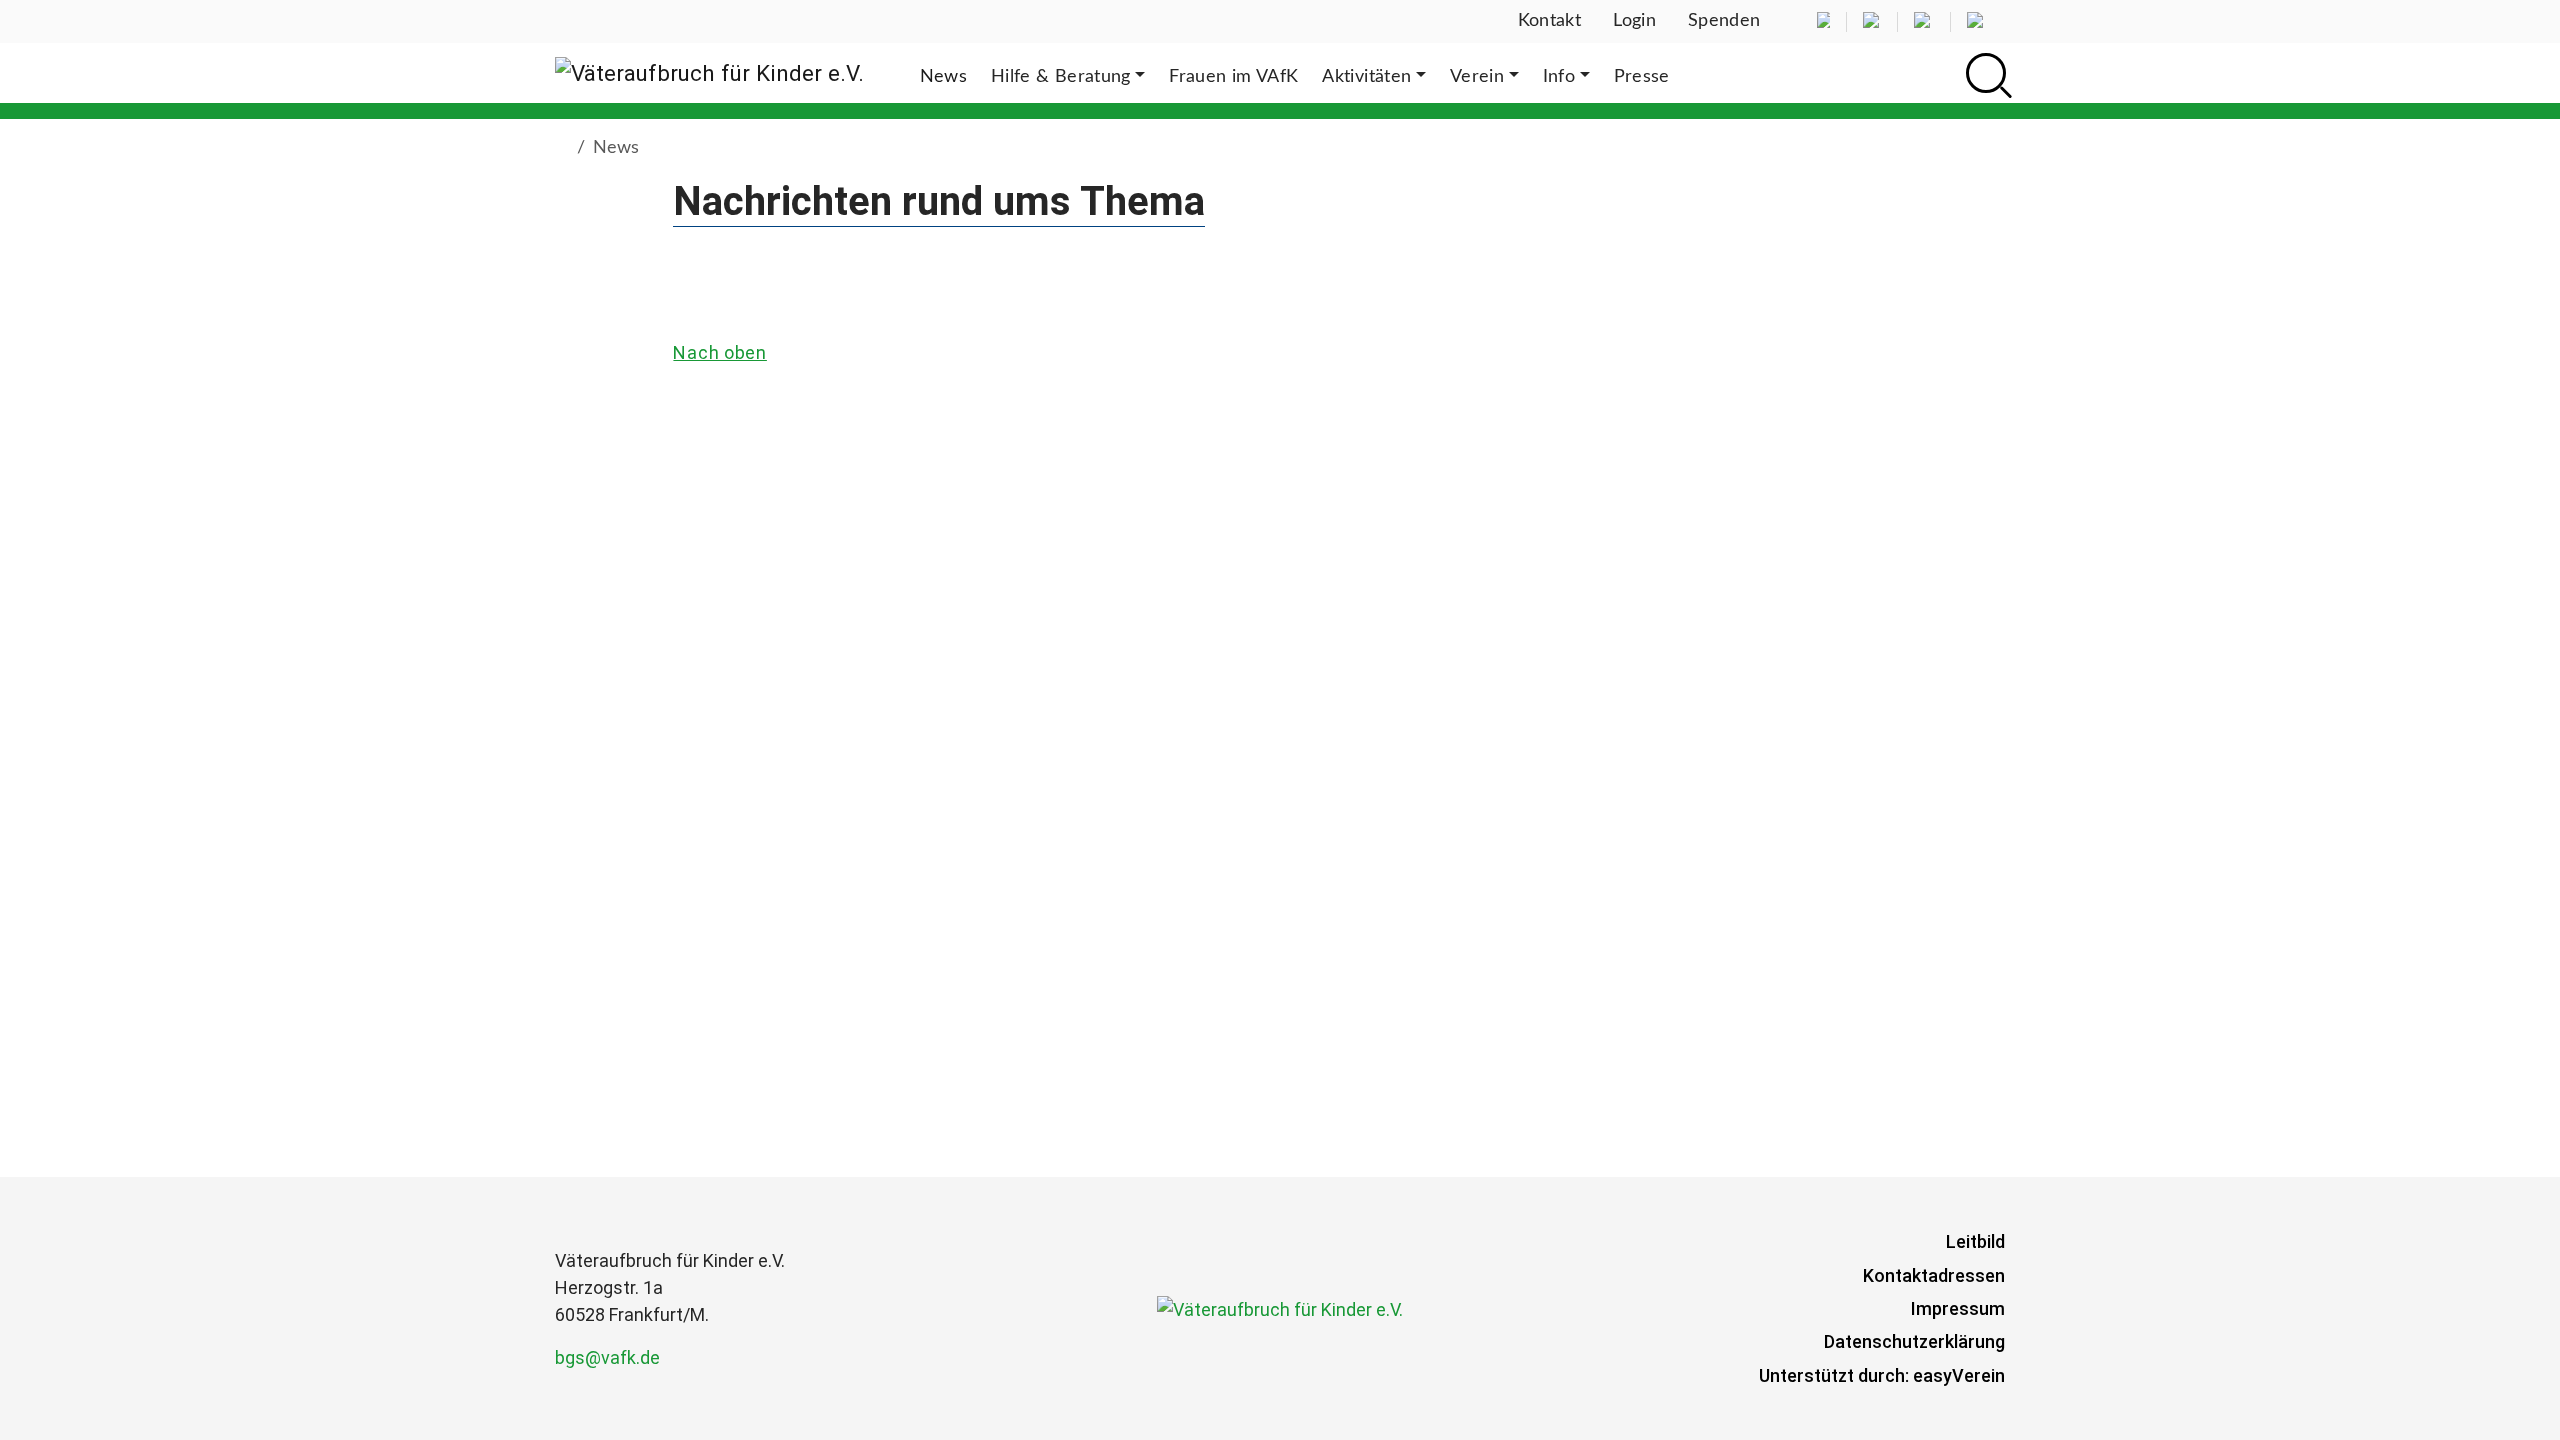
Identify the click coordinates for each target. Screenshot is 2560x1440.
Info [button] (1559, 77)
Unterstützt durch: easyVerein (1882, 1375)
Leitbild (1975, 1241)
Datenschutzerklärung (1914, 1341)
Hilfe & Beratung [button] (1061, 77)
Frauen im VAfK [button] (1233, 77)
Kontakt (1550, 21)
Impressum (1958, 1308)
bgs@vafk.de (607, 1357)
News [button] (943, 77)
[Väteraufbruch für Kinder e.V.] (709, 73)
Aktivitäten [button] (1366, 77)
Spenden (1724, 21)
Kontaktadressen (1934, 1275)
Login (1634, 21)
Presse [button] (1642, 77)
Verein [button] (1477, 77)
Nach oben (719, 352)
